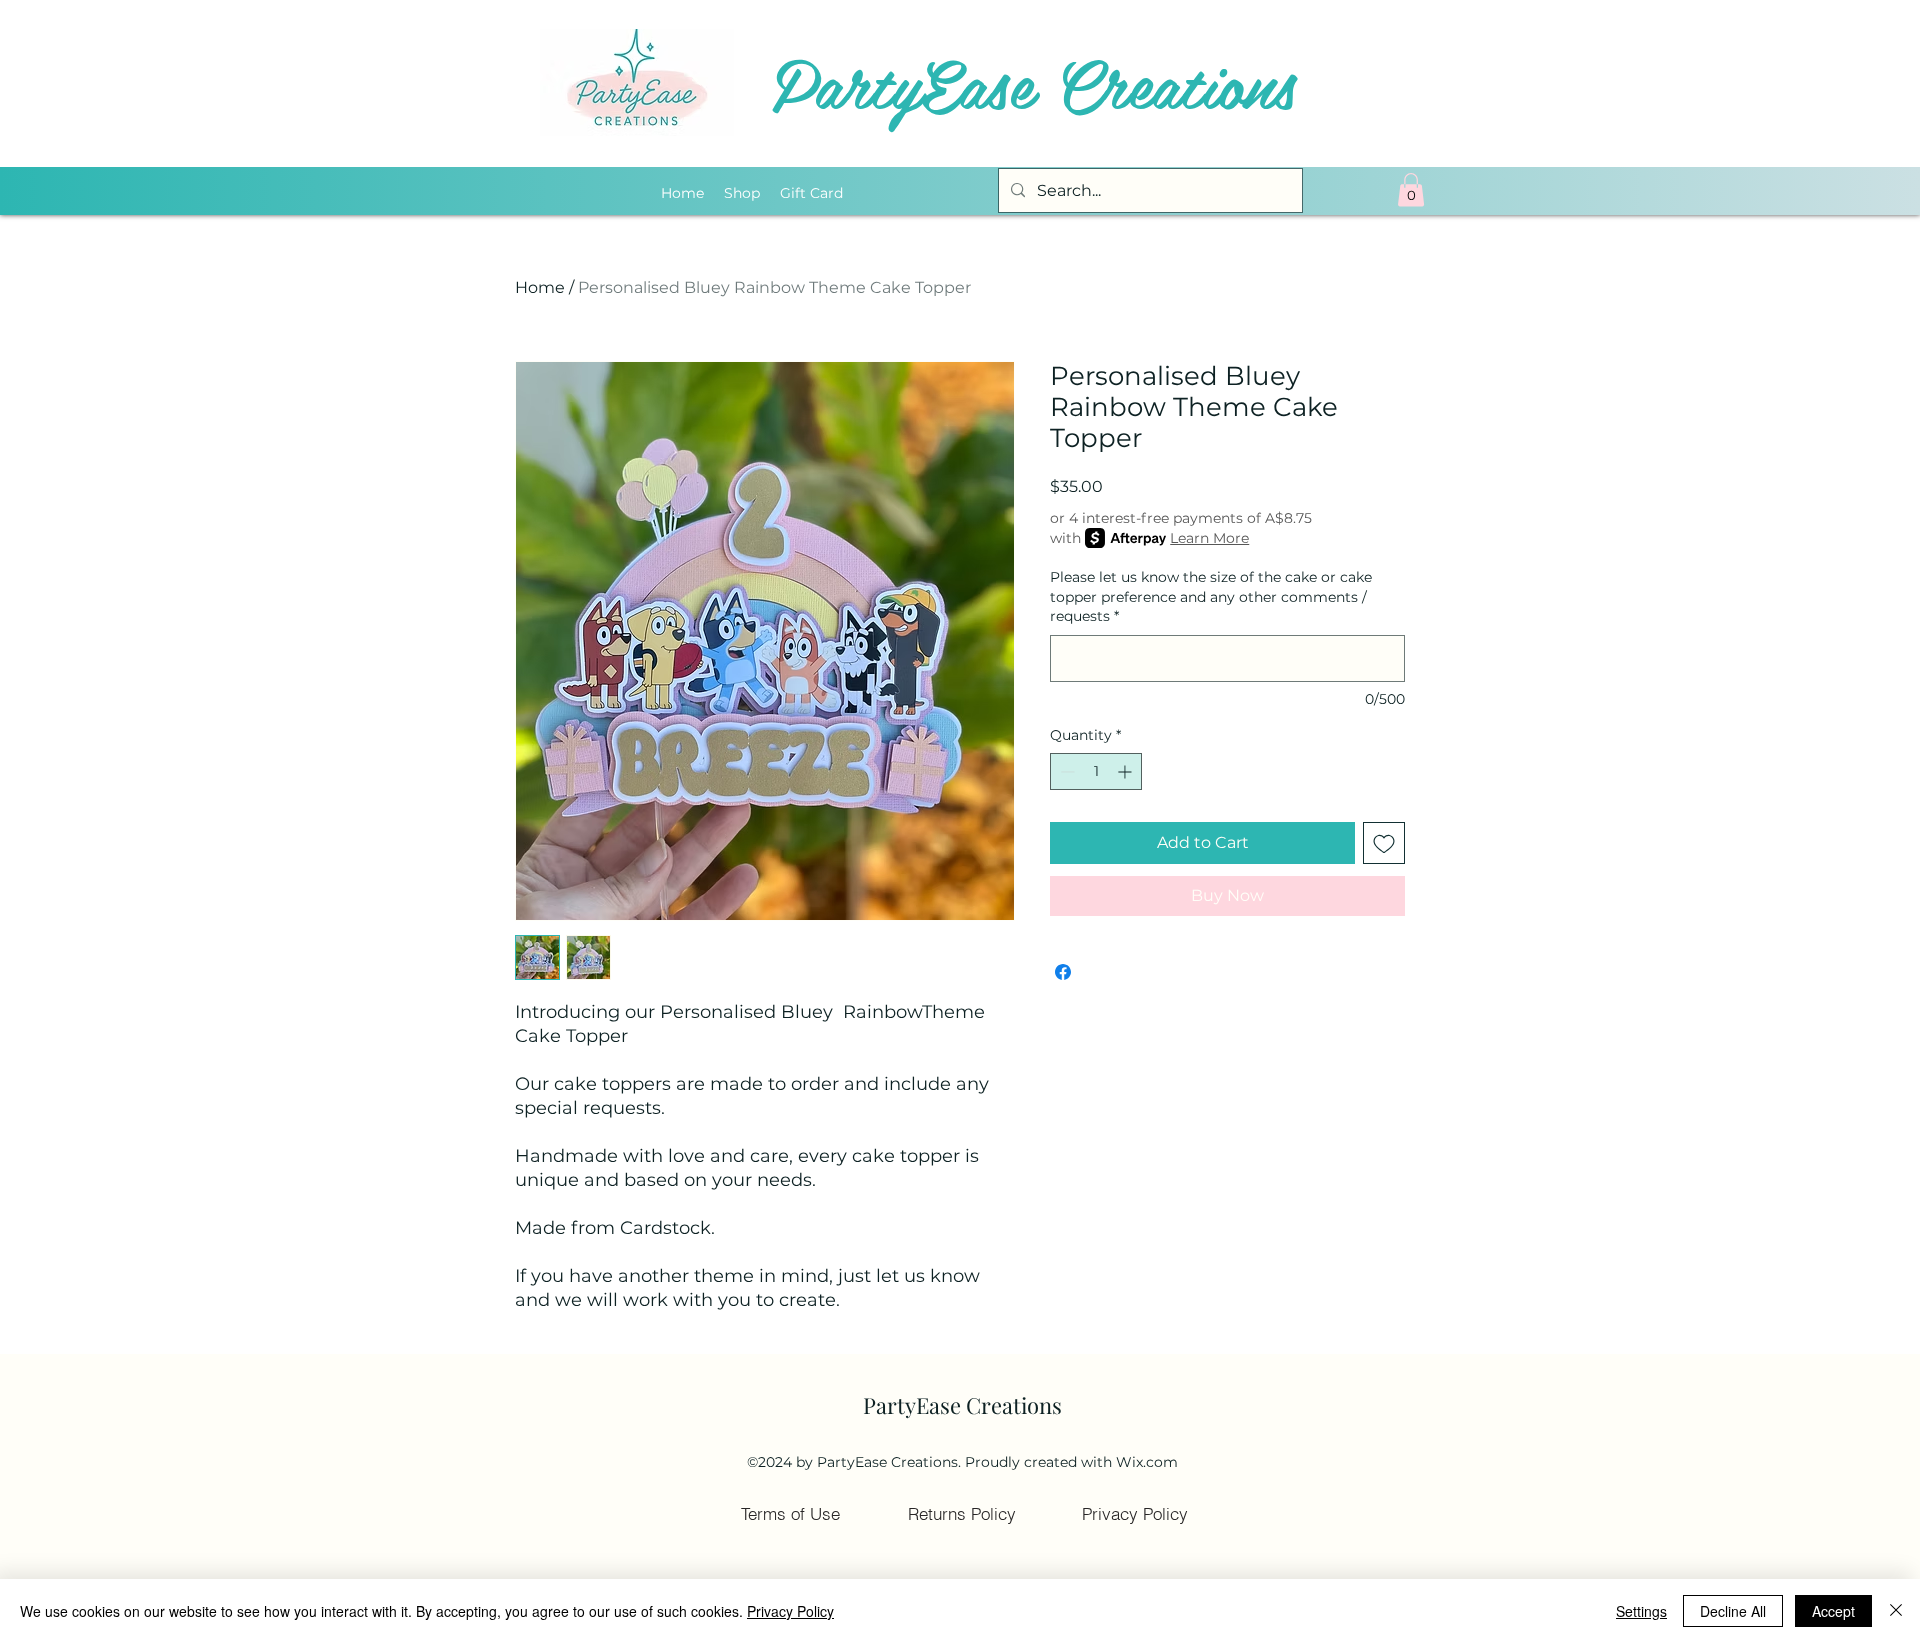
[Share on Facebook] (1063, 972)
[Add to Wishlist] (1384, 843)
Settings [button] (1641, 1611)
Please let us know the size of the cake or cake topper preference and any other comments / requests (1211, 596)
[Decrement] (1065, 771)
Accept (1833, 1611)
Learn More (1209, 538)
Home (540, 287)
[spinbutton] (1096, 771)
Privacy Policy (790, 1611)
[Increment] (1126, 771)
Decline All (1733, 1611)
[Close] (1896, 1611)
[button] (1411, 189)
